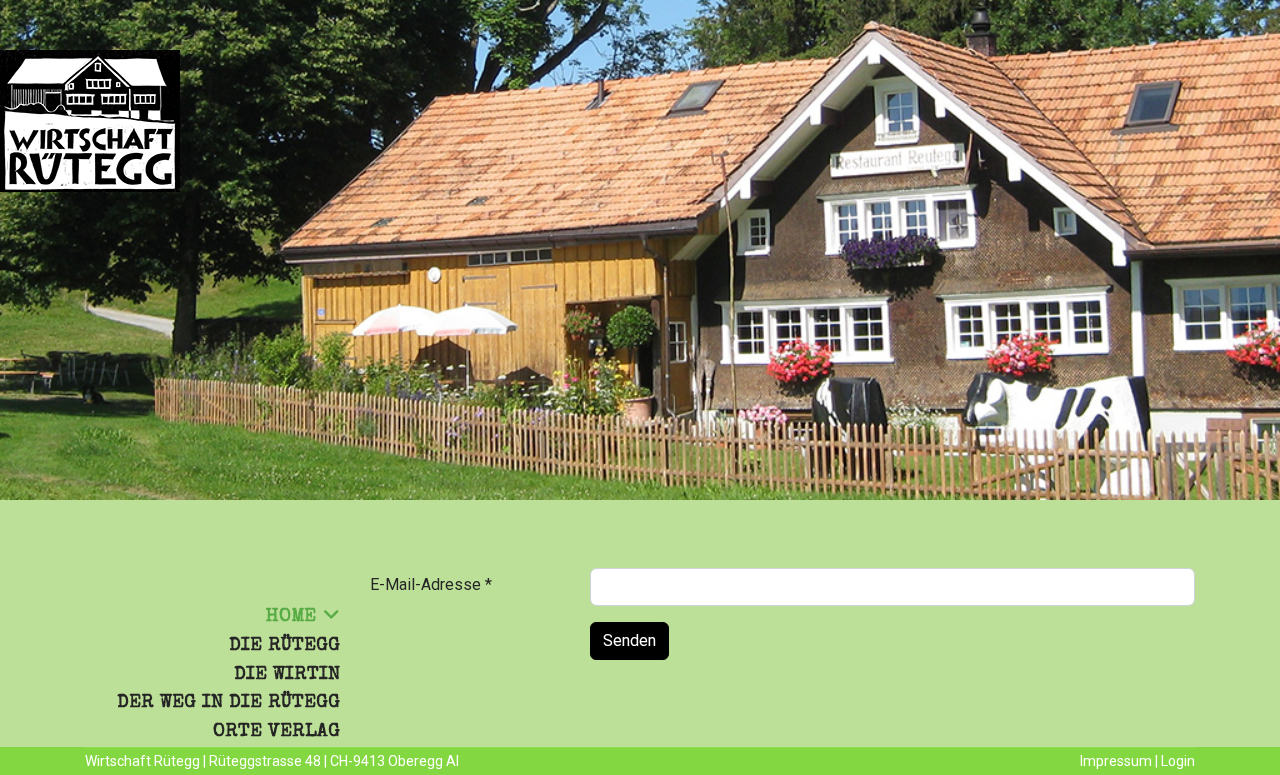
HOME (291, 617)
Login (1178, 761)
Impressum (1116, 761)
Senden (629, 640)
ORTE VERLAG (276, 732)
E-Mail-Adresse (431, 584)
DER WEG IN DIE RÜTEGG (228, 703)
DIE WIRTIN (287, 675)
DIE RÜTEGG (284, 646)
